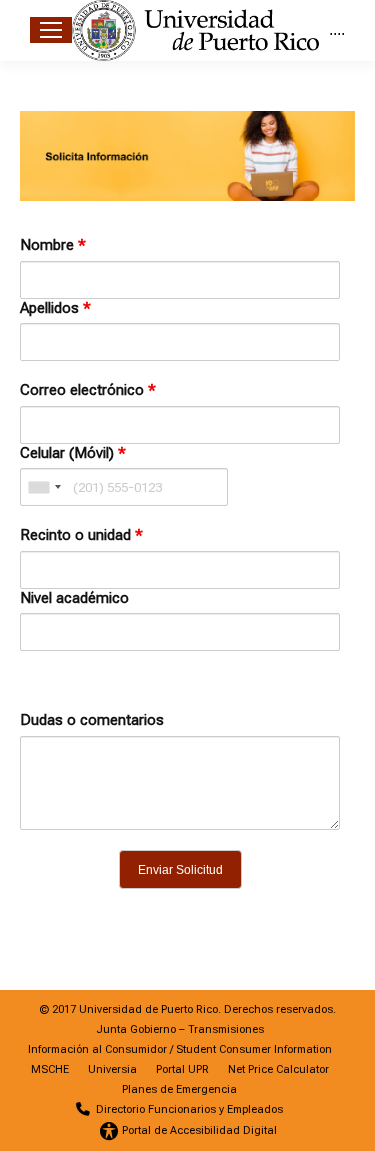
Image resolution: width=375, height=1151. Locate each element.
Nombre (53, 245)
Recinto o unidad (81, 535)
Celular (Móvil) (73, 453)
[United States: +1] (44, 487)
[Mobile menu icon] (51, 30)
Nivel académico (74, 598)
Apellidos (55, 308)
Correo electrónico (88, 390)
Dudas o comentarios (92, 720)
